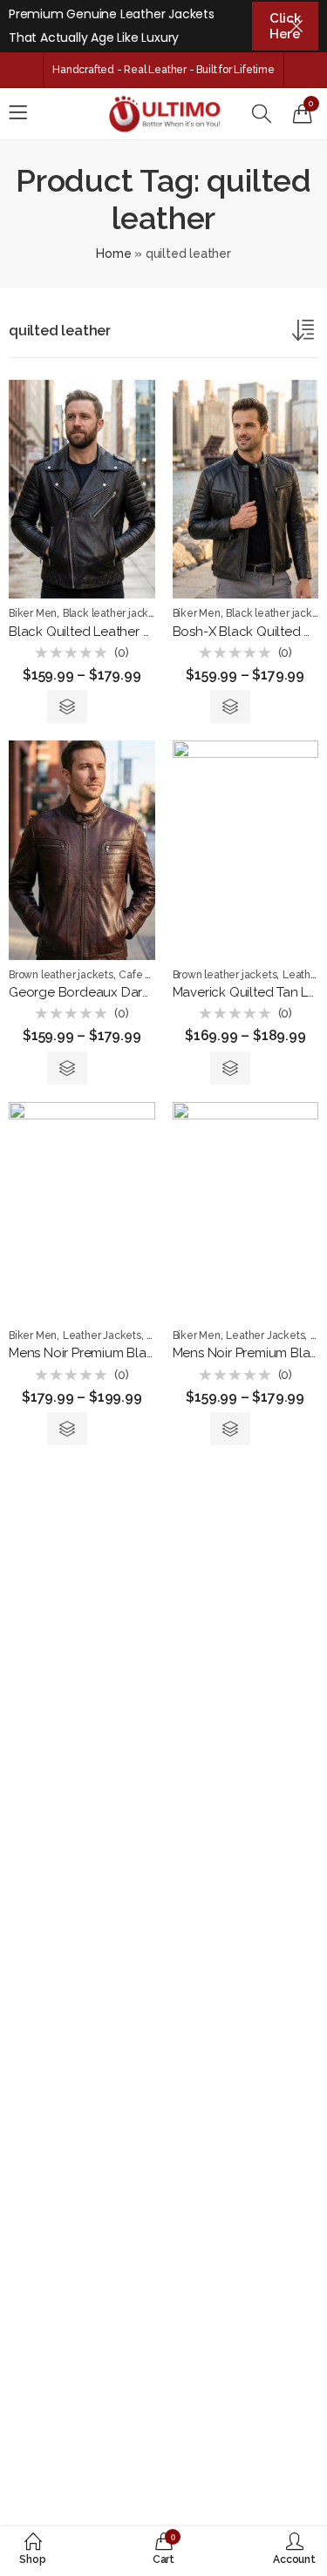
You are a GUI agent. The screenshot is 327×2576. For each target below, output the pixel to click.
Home (113, 254)
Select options (67, 707)
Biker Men (33, 613)
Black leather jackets (113, 613)
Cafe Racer (146, 975)
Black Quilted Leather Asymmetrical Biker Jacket (154, 632)
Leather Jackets (102, 1335)
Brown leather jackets (61, 975)
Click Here (285, 26)
